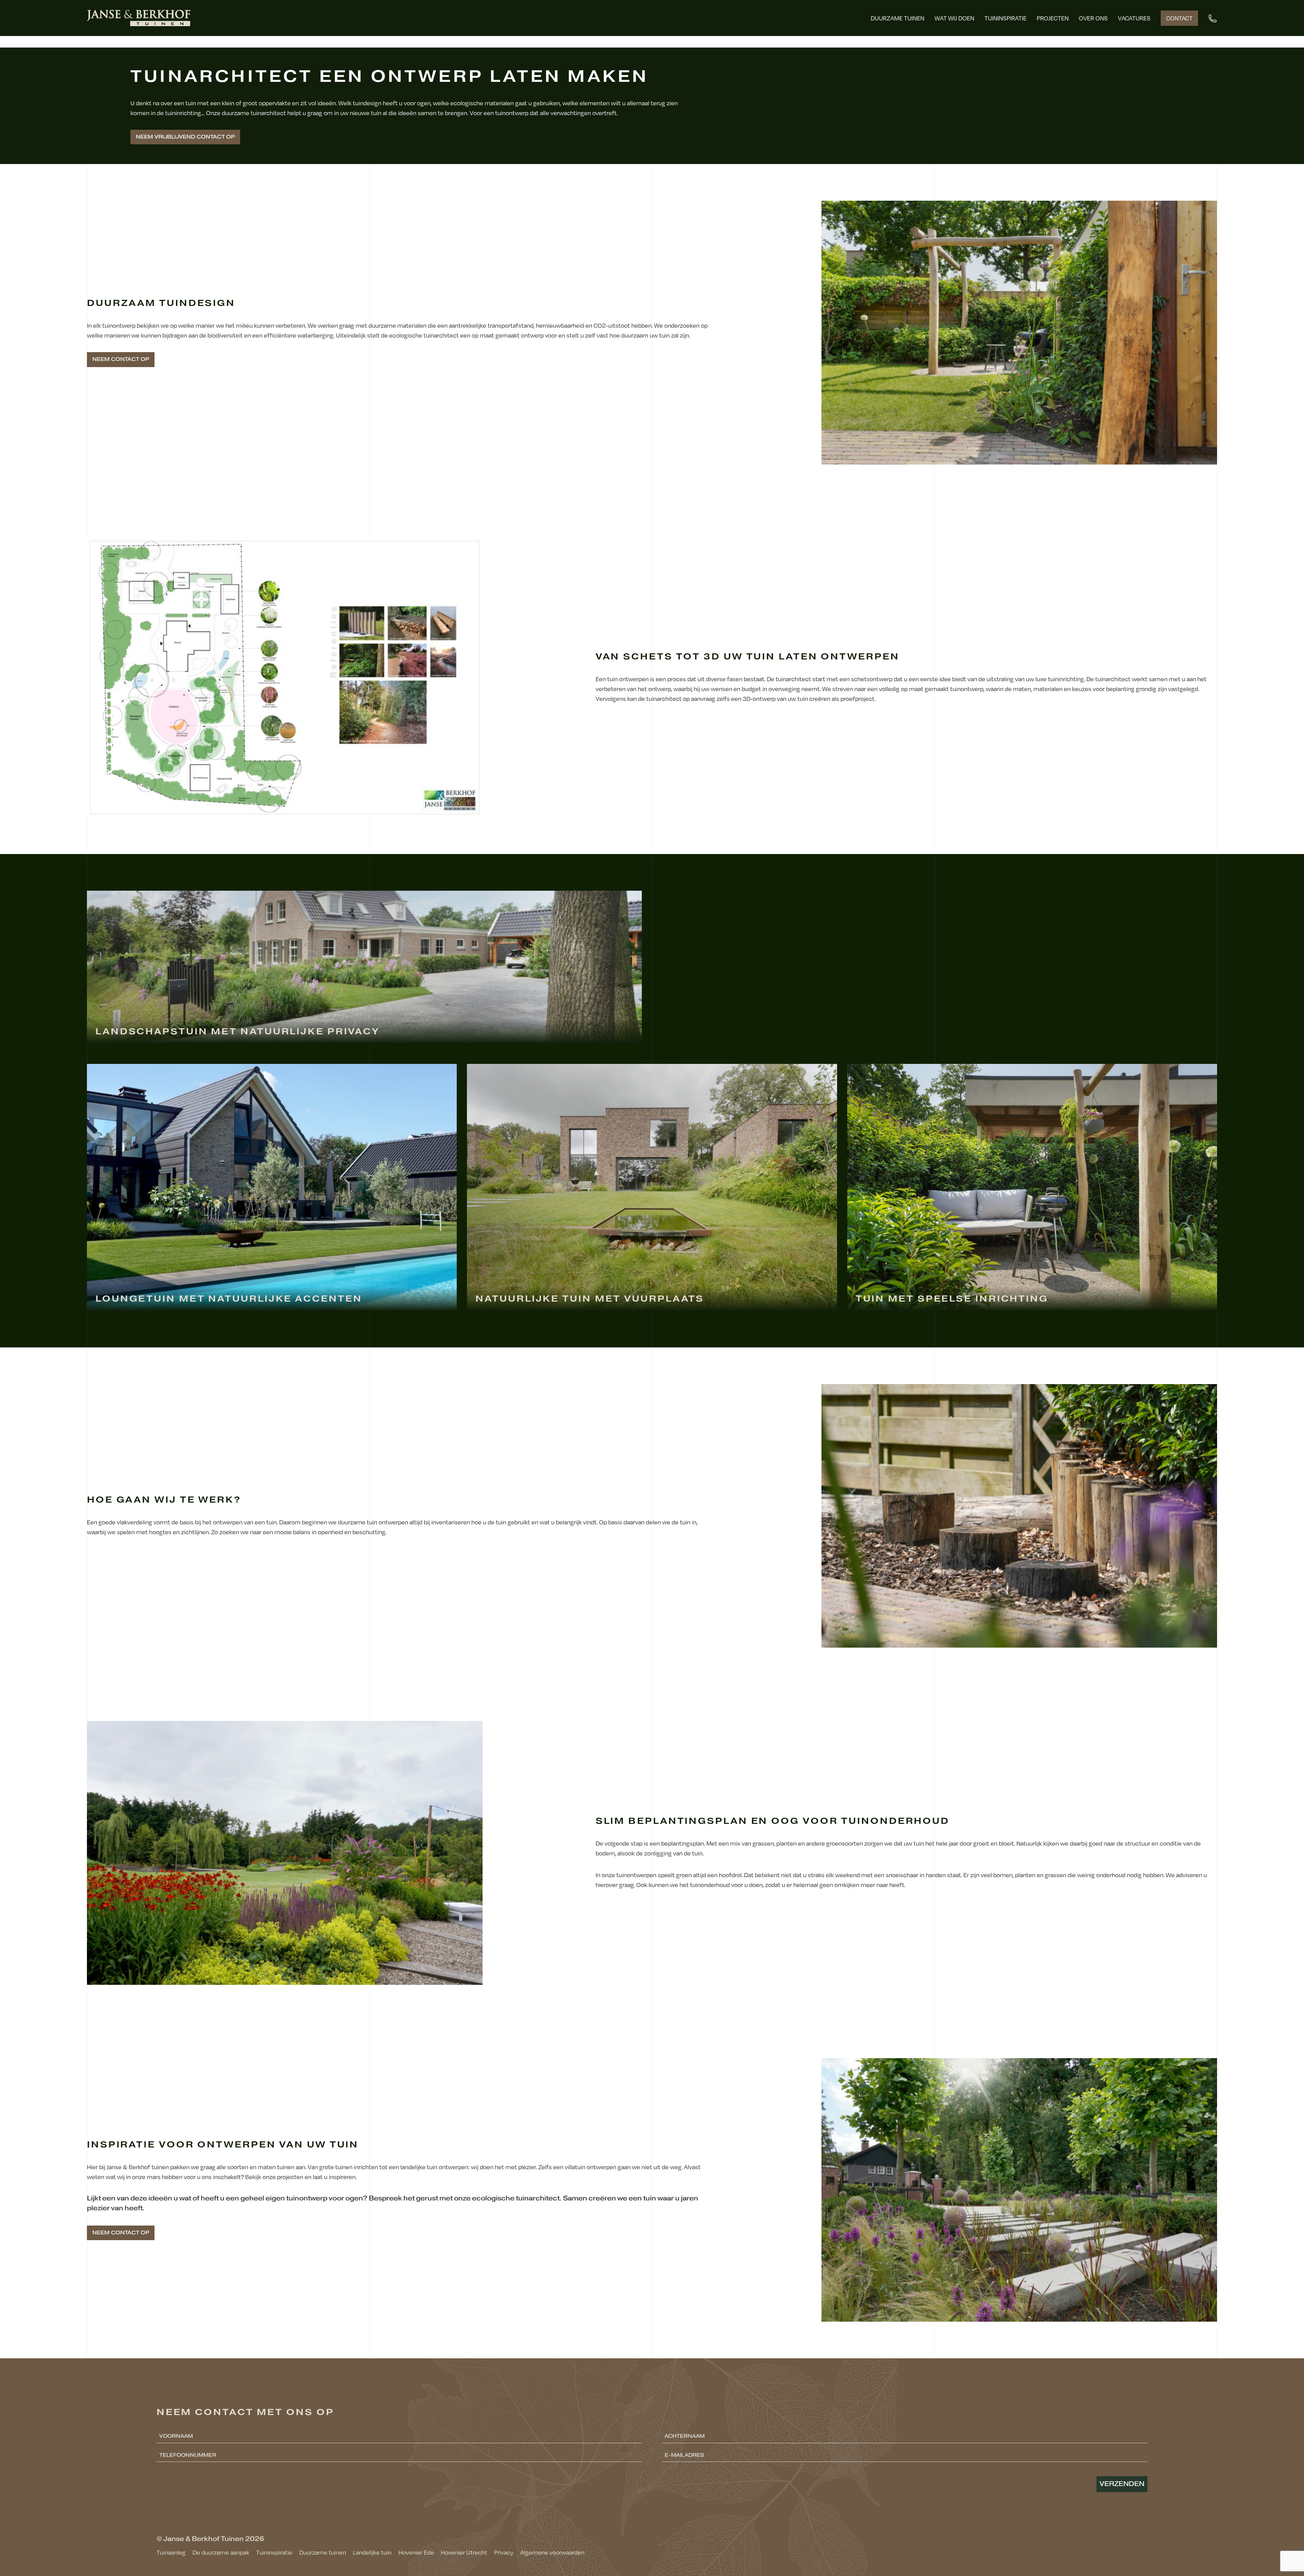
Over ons (1093, 18)
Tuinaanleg (171, 2552)
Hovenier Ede (416, 2552)
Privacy (504, 2552)
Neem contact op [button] (121, 359)
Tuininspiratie (1006, 18)
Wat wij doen (954, 18)
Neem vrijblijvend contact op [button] (185, 137)
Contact (1179, 18)
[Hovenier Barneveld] (139, 18)
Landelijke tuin (372, 2552)
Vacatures (1134, 18)
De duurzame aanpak (221, 2552)
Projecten (1053, 18)
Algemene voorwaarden (552, 2552)
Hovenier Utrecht (464, 2552)
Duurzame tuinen (898, 18)
